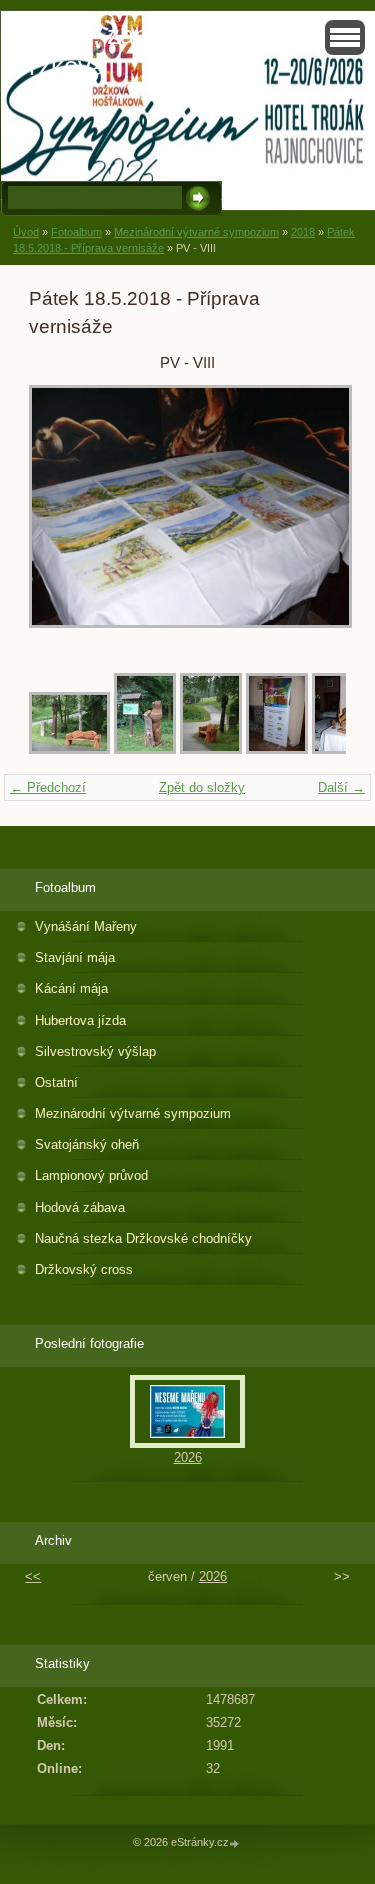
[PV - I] (69, 749)
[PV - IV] (277, 749)
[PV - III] (211, 749)
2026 (188, 1457)
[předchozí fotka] (61, 516)
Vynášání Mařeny (86, 926)
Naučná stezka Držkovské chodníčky (143, 1238)
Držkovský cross (84, 1269)
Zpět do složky (202, 787)
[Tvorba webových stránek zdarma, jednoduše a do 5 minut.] (236, 1843)
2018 (303, 232)
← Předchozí (48, 787)
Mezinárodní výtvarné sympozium (196, 232)
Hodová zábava (80, 1207)
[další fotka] (313, 516)
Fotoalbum (76, 232)
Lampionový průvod (91, 1175)
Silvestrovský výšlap (95, 1051)
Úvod (26, 232)
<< (33, 1576)
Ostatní (56, 1082)
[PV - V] (343, 749)
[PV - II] (145, 749)
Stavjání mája (75, 957)
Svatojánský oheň (87, 1144)
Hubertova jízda (80, 1020)
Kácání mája (71, 988)
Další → (341, 787)
